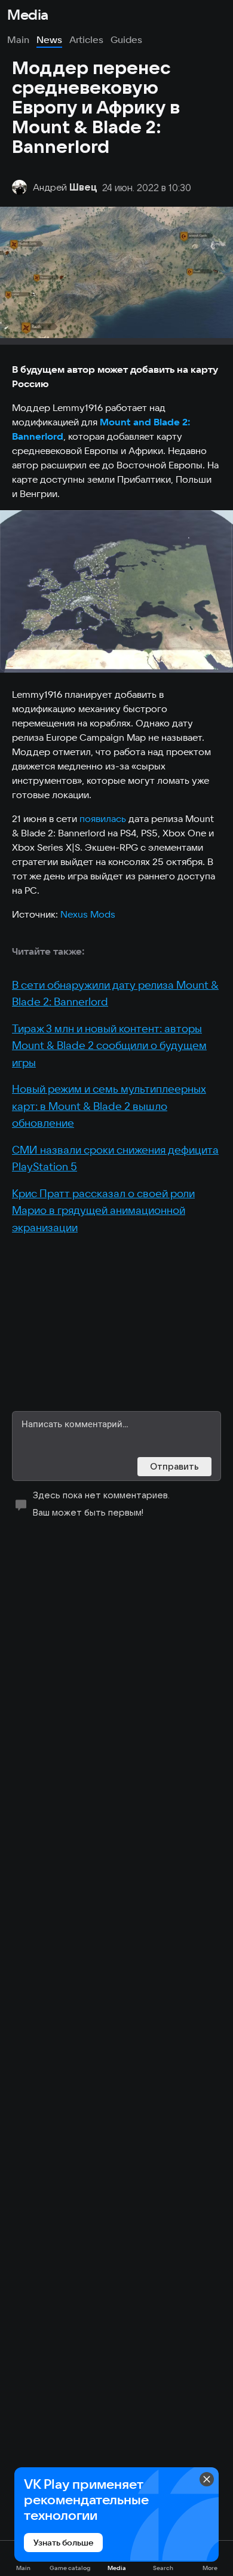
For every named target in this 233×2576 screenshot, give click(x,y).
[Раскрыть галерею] (116, 591)
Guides (126, 39)
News (49, 39)
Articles (86, 39)
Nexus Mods (88, 914)
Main (18, 39)
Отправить (174, 1466)
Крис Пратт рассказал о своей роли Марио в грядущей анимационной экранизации (103, 1210)
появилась (104, 818)
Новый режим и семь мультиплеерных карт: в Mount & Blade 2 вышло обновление (109, 1106)
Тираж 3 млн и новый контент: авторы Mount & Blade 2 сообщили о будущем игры (109, 1045)
